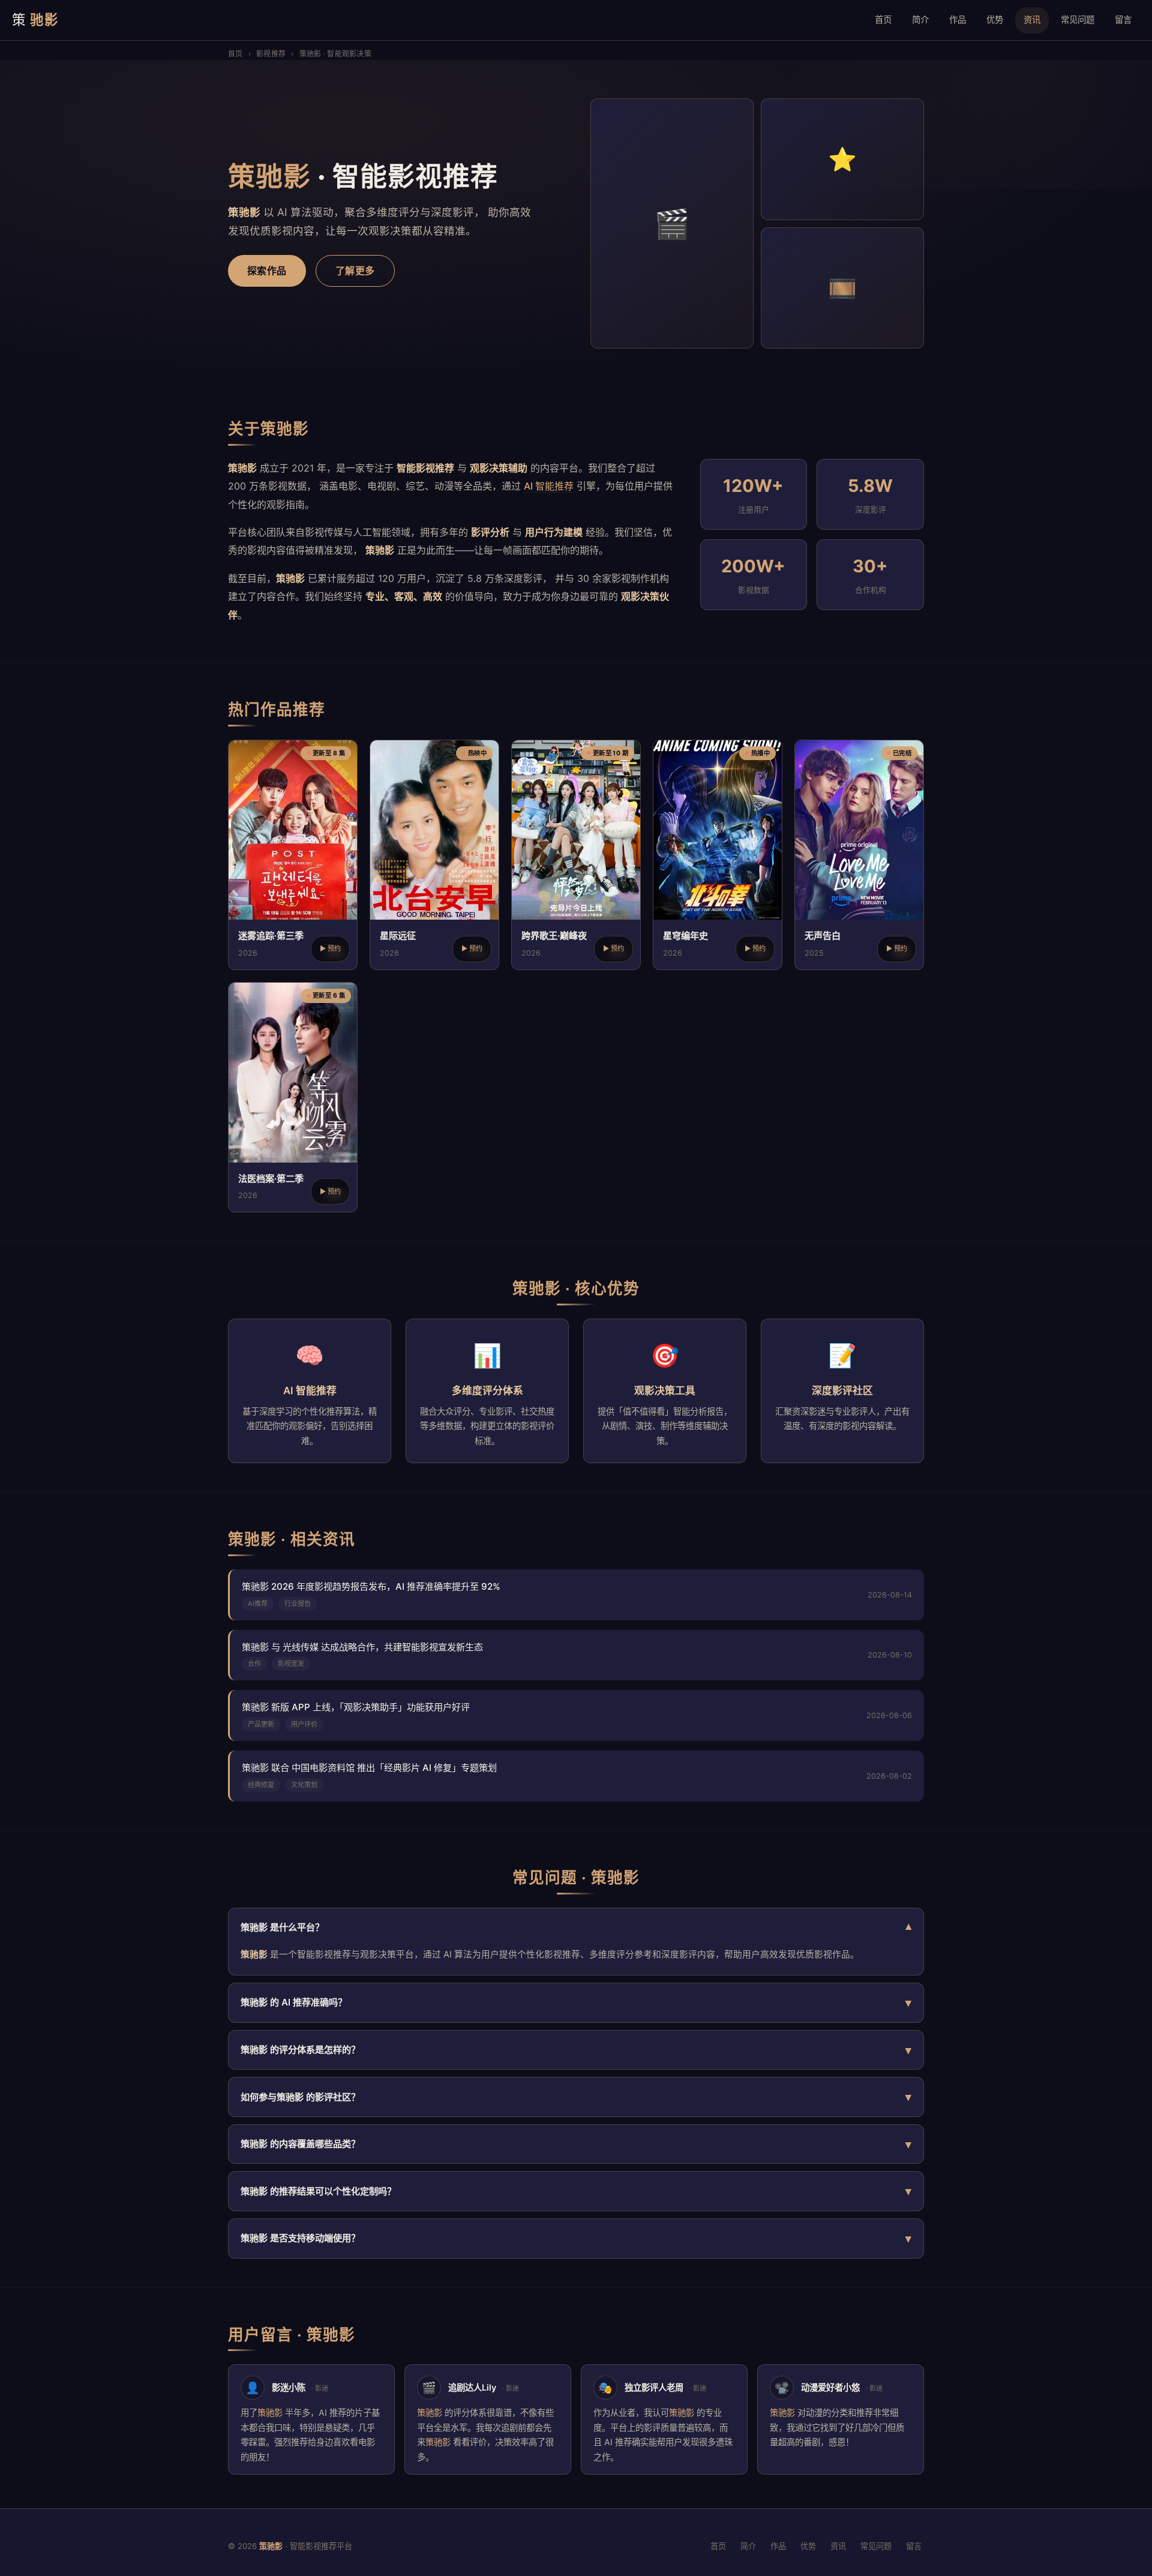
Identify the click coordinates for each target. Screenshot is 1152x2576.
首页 (883, 19)
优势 (995, 19)
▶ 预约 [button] (330, 948)
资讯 (1032, 19)
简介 (920, 19)
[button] (293, 855)
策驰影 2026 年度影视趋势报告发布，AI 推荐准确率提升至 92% (371, 1586)
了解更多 (355, 271)
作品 (958, 19)
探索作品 (267, 271)
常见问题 (1078, 19)
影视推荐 (271, 54)
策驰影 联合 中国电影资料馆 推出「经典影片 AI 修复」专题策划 (369, 1768)
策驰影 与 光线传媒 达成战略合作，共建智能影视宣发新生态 (362, 1647)
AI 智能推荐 (549, 486)
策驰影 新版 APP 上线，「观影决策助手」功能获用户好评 (356, 1707)
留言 (1123, 19)
